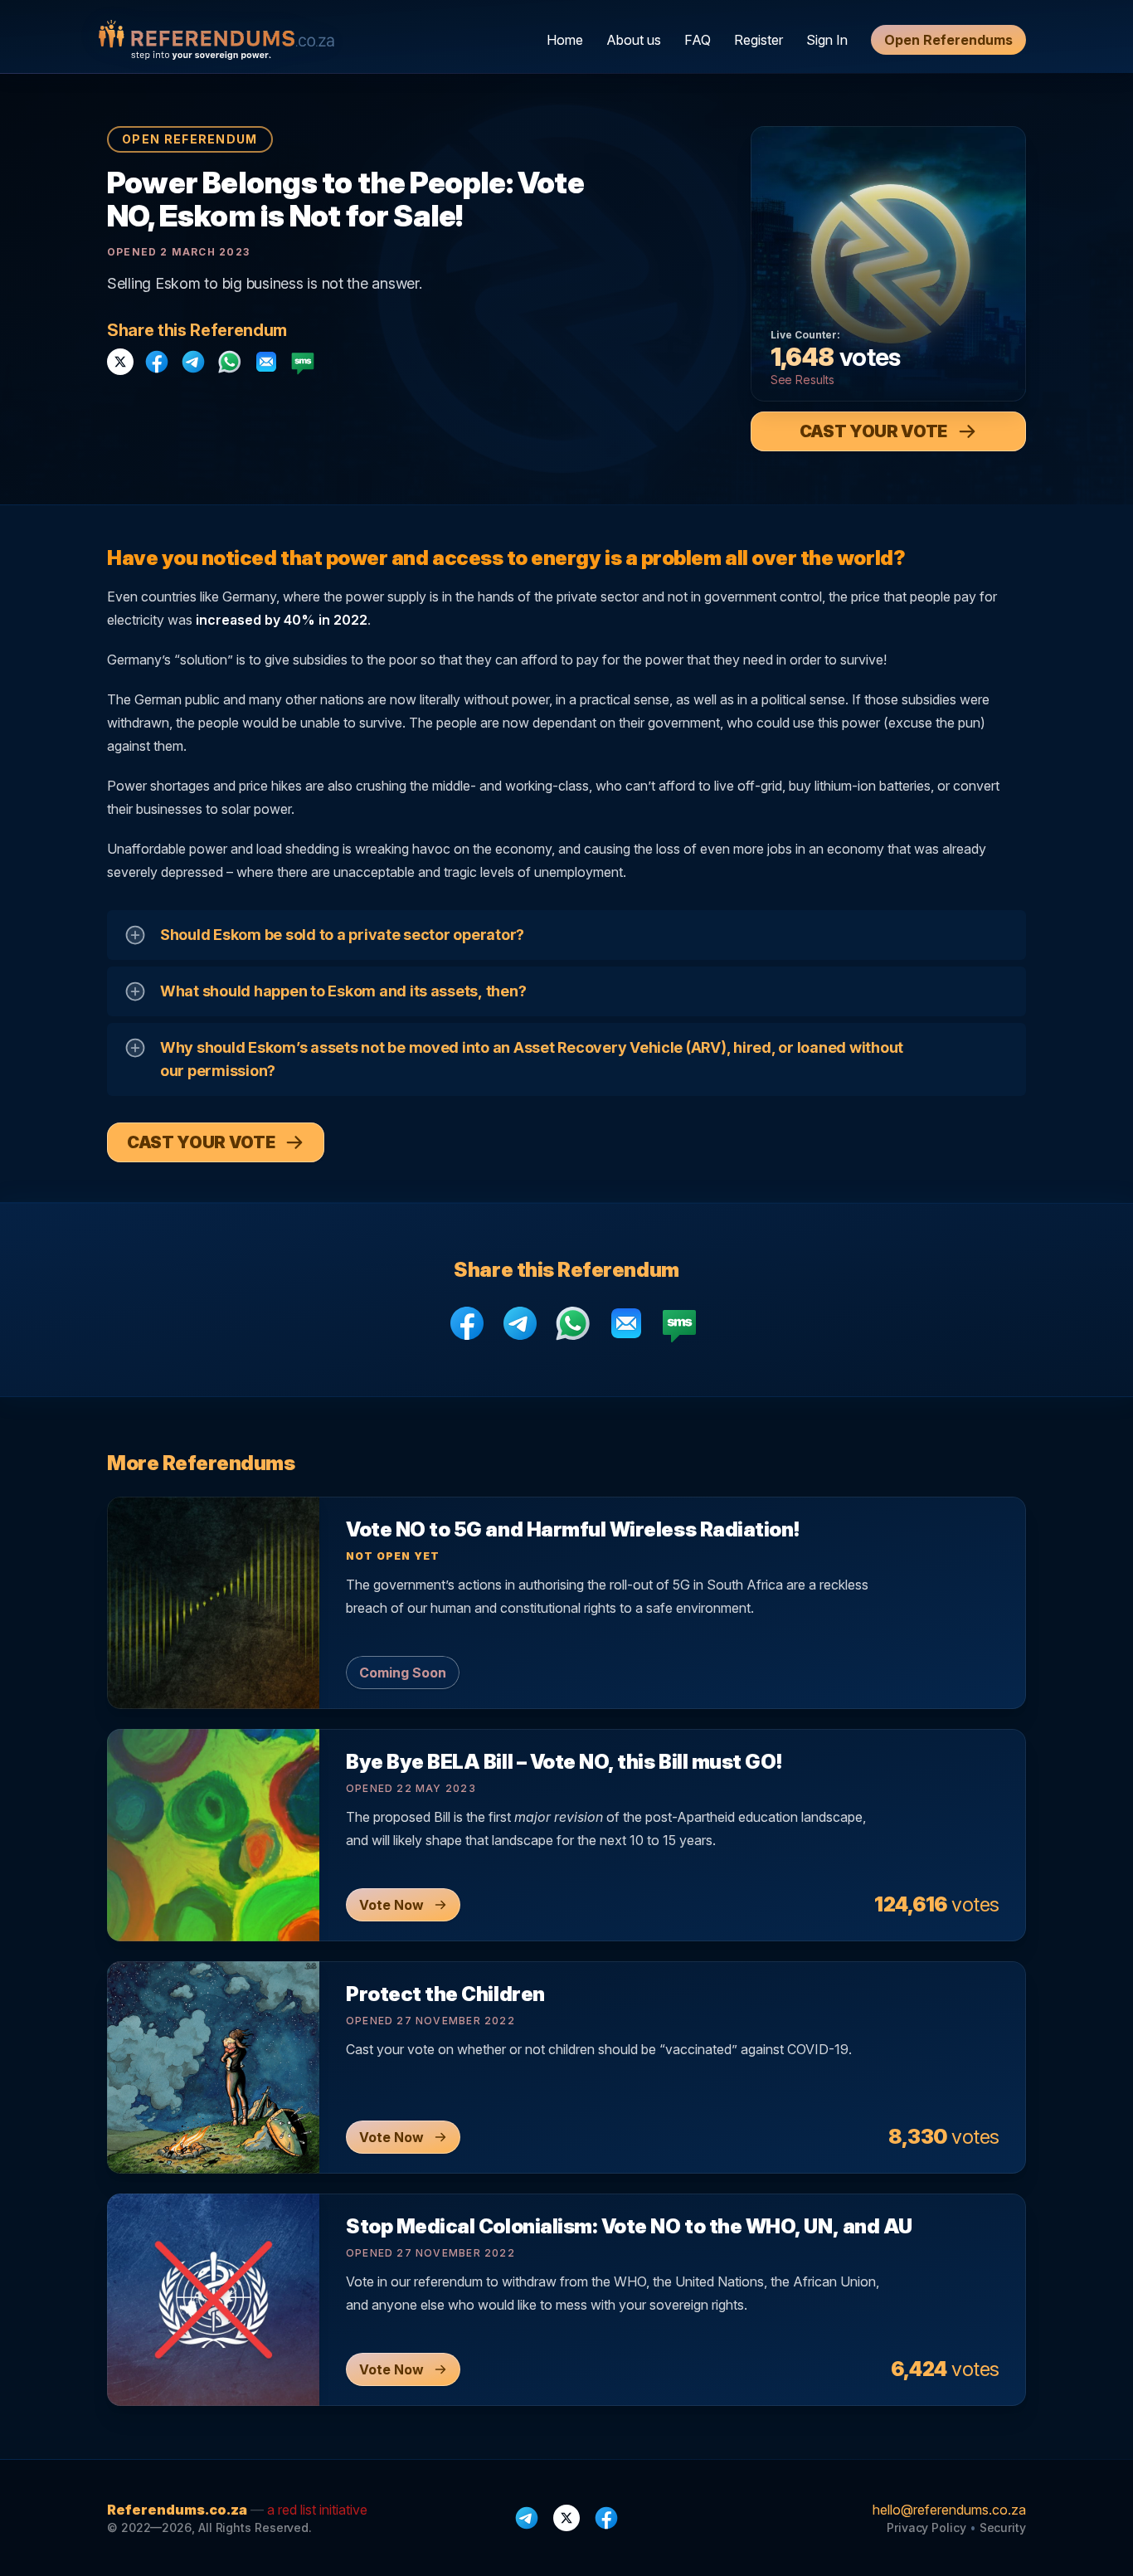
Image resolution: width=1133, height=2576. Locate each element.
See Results (802, 380)
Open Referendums (948, 40)
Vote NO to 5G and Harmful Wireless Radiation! (573, 1529)
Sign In (827, 40)
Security (1003, 2527)
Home (565, 40)
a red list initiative (317, 2510)
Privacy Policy (926, 2527)
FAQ (698, 40)
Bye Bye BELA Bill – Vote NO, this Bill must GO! (564, 1762)
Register (759, 40)
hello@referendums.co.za (949, 2510)
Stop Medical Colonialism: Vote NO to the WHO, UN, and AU (629, 2226)
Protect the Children (445, 1994)
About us (634, 40)
